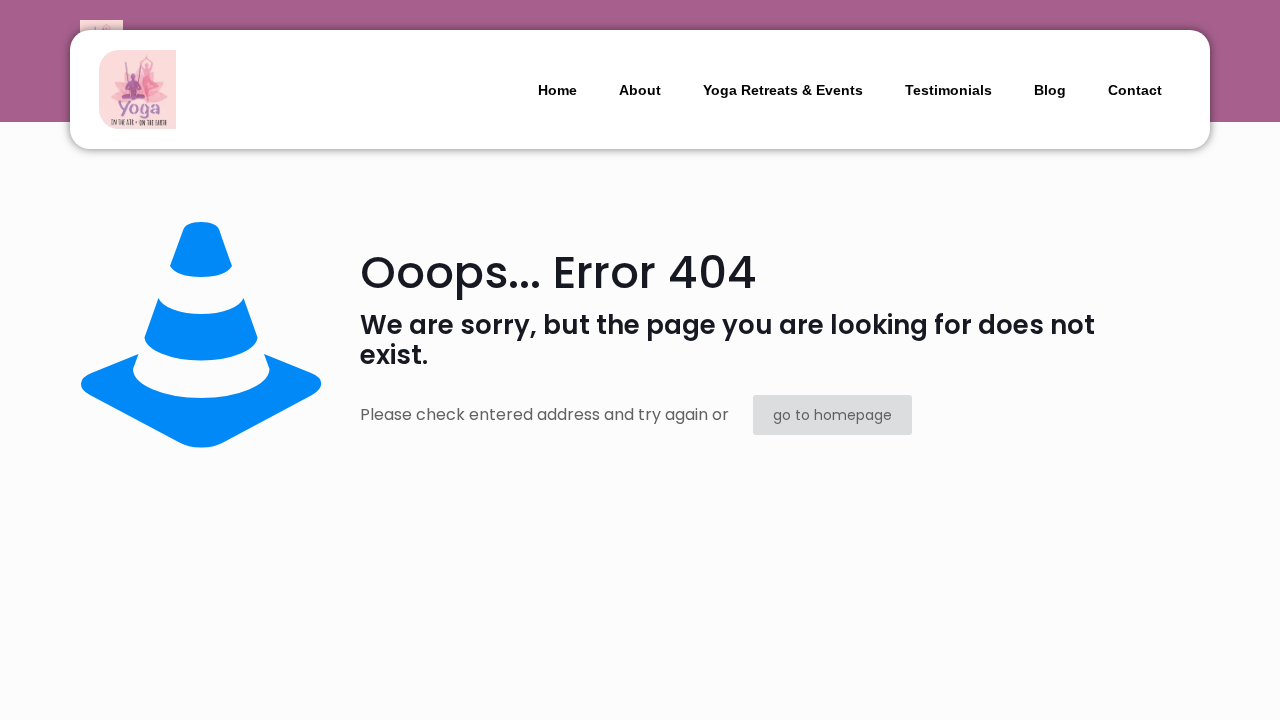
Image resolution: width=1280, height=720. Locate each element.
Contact (1135, 90)
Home (557, 90)
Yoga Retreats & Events (783, 90)
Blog (1050, 90)
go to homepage (832, 415)
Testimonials (948, 90)
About (640, 90)
